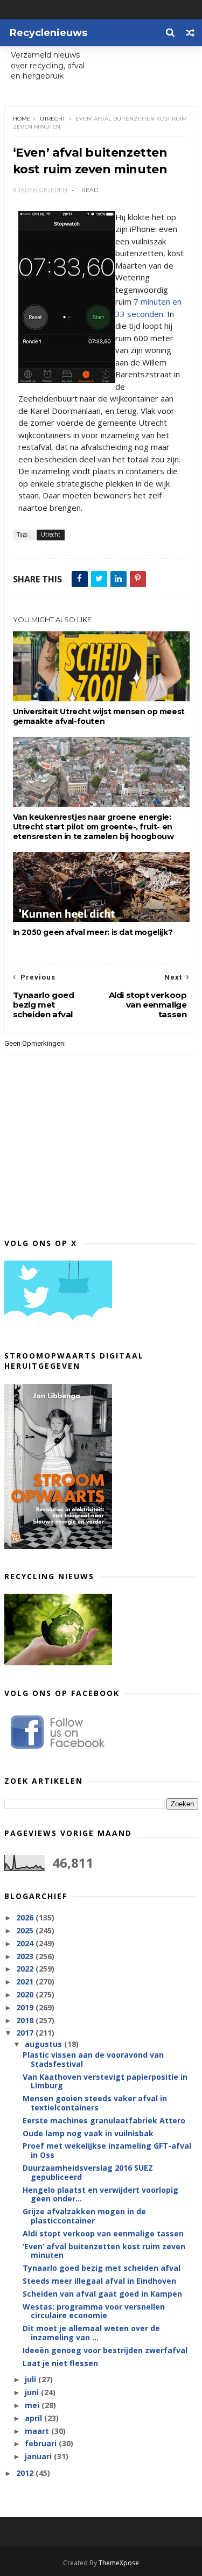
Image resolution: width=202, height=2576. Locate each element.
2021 (26, 1982)
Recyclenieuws (48, 33)
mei (33, 2405)
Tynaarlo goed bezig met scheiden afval (102, 2268)
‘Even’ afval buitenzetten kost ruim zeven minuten (104, 2251)
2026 (26, 1917)
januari (39, 2456)
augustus (44, 2044)
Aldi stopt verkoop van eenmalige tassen (103, 2233)
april (34, 2418)
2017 (26, 2033)
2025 (26, 1930)
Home (22, 119)
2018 (26, 2020)
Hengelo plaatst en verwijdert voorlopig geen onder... (100, 2194)
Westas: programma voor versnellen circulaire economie (94, 2311)
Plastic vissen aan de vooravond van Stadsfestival (93, 2059)
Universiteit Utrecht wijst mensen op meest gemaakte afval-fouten (99, 716)
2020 (26, 1994)
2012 (26, 2473)
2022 (26, 1969)
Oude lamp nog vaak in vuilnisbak (88, 2133)
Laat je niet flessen (60, 2363)
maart (38, 2431)
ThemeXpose (119, 2563)
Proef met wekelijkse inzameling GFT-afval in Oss (107, 2150)
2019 (26, 2007)
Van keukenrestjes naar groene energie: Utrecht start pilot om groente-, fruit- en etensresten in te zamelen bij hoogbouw (93, 827)
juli (32, 2379)
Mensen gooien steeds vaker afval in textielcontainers (95, 2103)
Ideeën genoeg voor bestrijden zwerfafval (105, 2350)
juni (33, 2392)
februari (42, 2443)
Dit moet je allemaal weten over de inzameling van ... (91, 2333)
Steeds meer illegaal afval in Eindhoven (99, 2281)
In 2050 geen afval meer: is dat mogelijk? (93, 932)
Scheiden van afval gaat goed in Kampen (102, 2294)
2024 (26, 1943)
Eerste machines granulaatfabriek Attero (104, 2120)
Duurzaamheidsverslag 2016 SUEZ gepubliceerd (88, 2172)
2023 (26, 1956)
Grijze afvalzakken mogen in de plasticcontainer (84, 2216)
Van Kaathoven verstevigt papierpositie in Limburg (105, 2081)
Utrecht (53, 119)
